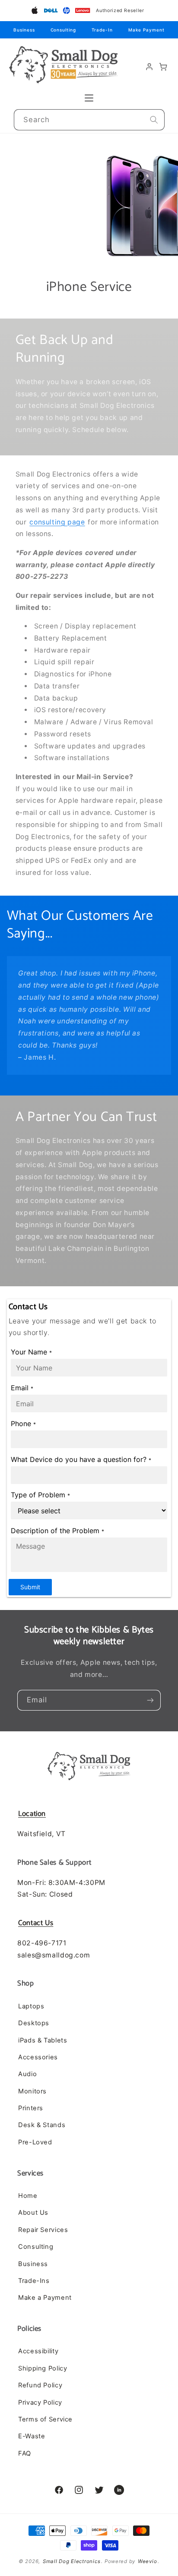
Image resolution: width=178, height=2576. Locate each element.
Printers (31, 2108)
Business (24, 30)
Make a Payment (45, 2298)
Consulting (63, 30)
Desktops (34, 2023)
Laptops (31, 2006)
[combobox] (89, 120)
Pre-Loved (35, 2142)
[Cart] (163, 67)
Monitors (32, 2091)
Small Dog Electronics (72, 2561)
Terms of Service (45, 2419)
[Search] (154, 120)
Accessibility (38, 2351)
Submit (30, 1587)
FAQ (25, 2453)
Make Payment (146, 30)
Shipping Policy (43, 2368)
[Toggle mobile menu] (89, 98)
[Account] (149, 67)
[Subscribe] (150, 1700)
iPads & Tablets (43, 2040)
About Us (33, 2213)
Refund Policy (40, 2385)
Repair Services (43, 2230)
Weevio (147, 2561)
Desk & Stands (42, 2125)
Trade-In (102, 30)
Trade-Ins (34, 2281)
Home (28, 2196)
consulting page (57, 522)
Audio (27, 2074)
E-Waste (32, 2436)
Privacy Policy (40, 2402)
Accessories (38, 2057)
